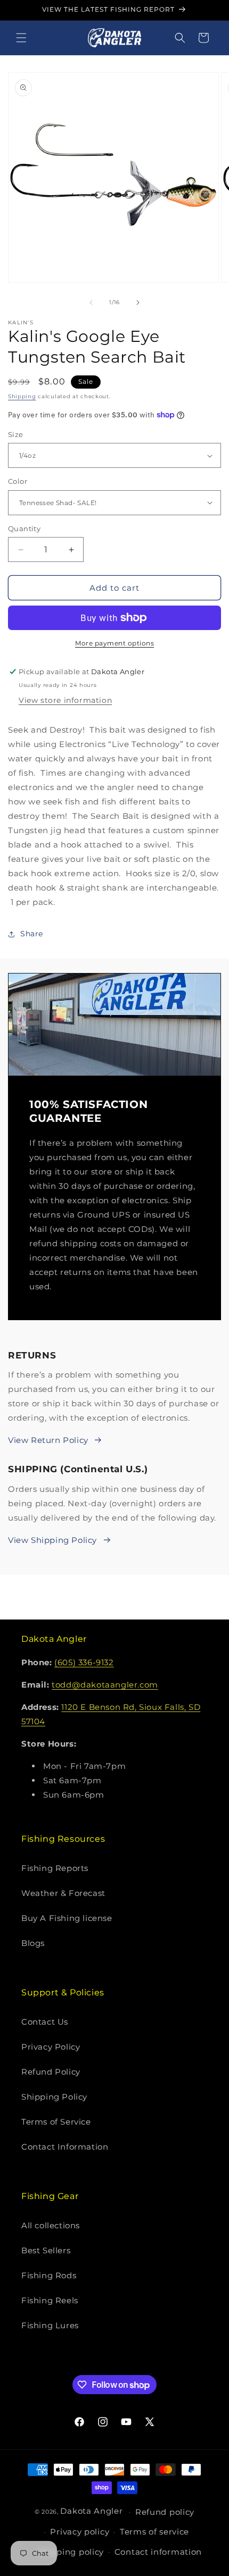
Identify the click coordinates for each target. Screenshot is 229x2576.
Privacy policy (80, 2532)
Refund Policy (51, 2072)
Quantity (24, 528)
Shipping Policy (54, 2097)
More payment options (114, 643)
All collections (51, 2225)
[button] (21, 38)
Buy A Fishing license (67, 1918)
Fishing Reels (50, 2300)
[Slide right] (138, 303)
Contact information (158, 2552)
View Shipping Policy (52, 1540)
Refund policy (165, 2512)
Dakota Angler (91, 2511)
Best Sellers (46, 2250)
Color (18, 481)
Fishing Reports (55, 1868)
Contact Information (65, 2147)
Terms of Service (56, 2122)
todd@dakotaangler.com (105, 1685)
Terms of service (154, 2532)
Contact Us (45, 2022)
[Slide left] (91, 303)
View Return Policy (48, 1440)
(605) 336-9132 (84, 1662)
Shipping (22, 396)
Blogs (33, 1943)
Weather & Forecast (63, 1893)
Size (16, 434)
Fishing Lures (50, 2325)
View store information (65, 700)
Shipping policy (71, 2552)
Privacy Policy (51, 2047)
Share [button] (32, 934)
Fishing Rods (49, 2275)
